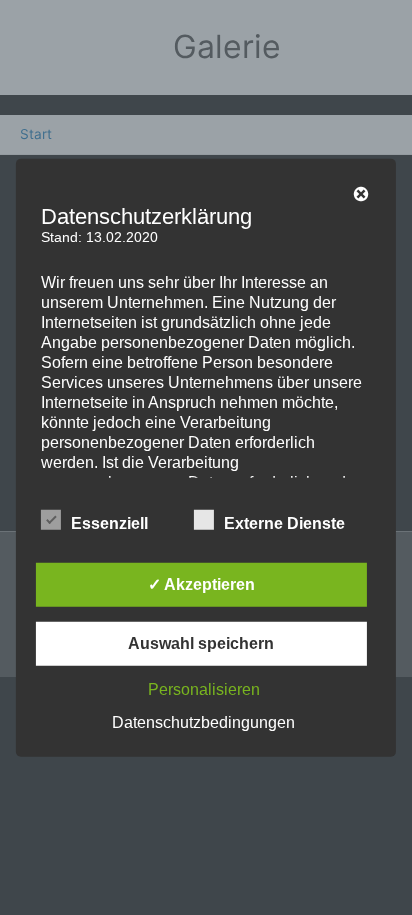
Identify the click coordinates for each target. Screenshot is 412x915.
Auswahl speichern (201, 643)
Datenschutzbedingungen (203, 722)
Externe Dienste (284, 523)
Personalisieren (204, 689)
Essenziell (109, 523)
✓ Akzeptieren (201, 584)
